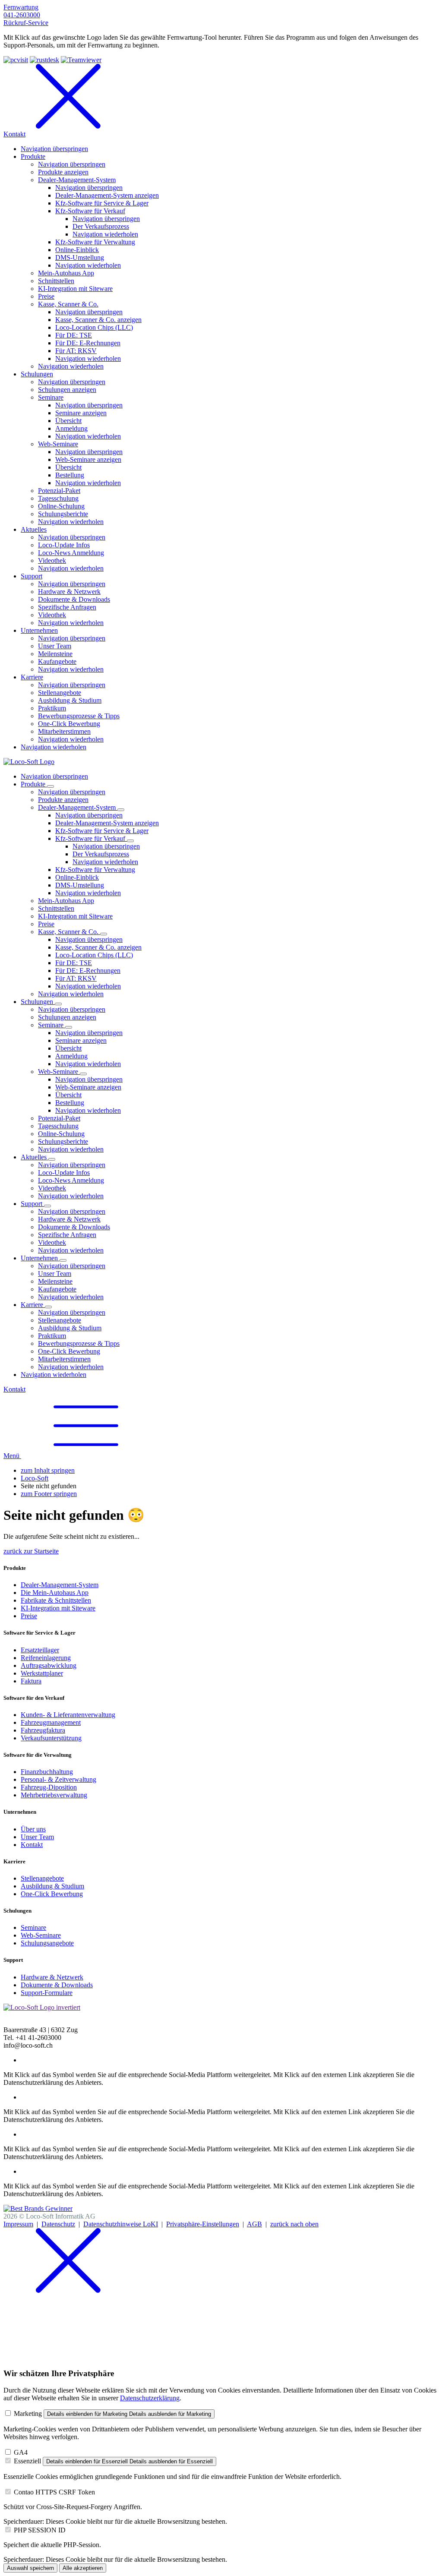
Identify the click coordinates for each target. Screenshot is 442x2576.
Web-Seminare (41, 1935)
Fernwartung (21, 7)
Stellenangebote (42, 1878)
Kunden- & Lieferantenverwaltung (68, 1715)
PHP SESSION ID (40, 2530)
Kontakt (14, 1389)
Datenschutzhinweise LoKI (121, 2224)
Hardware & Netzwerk (52, 1977)
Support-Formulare (47, 1993)
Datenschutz (58, 2224)
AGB (254, 2224)
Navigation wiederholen (105, 862)
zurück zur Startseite (31, 1551)
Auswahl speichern (30, 2568)
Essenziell (27, 2461)
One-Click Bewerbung (52, 1894)
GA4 (21, 2452)
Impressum (18, 2224)
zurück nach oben (294, 2224)
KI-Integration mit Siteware (58, 1608)
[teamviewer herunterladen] (81, 60)
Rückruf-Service (26, 23)
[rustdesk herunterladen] (44, 60)
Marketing (28, 2413)
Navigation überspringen (54, 776)
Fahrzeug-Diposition (49, 1787)
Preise (29, 1616)
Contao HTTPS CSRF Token (54, 2492)
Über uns (33, 1829)
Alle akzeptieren (83, 2568)
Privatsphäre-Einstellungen (203, 2224)
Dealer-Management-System (60, 1585)
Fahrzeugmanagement (51, 1722)
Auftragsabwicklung (49, 1665)
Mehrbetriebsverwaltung (54, 1795)
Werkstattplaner (42, 1673)
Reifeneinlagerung (46, 1658)
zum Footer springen (49, 1494)
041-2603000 (22, 15)
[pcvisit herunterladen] (16, 60)
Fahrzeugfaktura (43, 1730)
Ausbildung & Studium (52, 1886)
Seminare (33, 1927)
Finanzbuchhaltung (47, 1772)
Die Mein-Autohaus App (55, 1593)
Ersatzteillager (40, 1650)
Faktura (31, 1681)
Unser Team (37, 1837)
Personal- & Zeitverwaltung (58, 1779)
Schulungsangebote (47, 1943)
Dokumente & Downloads (57, 1985)
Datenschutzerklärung (150, 2398)
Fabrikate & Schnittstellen (56, 1600)
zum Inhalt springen (48, 1470)
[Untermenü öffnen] (51, 786)
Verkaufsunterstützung (51, 1738)
